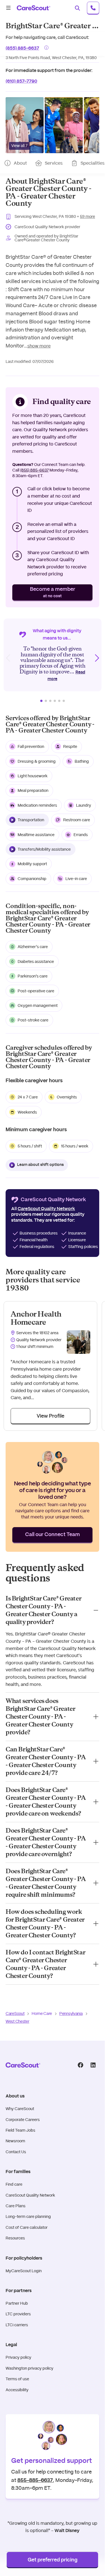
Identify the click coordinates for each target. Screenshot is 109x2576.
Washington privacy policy (29, 2368)
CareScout (15, 2013)
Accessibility (17, 2390)
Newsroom (15, 2141)
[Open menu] (8, 8)
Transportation (31, 820)
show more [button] (39, 346)
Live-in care (76, 879)
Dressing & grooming (37, 761)
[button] (25, 125)
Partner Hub (17, 2303)
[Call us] (93, 8)
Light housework (33, 776)
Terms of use (17, 2379)
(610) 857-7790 (21, 81)
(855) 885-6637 (22, 47)
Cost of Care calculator (27, 2227)
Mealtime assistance (36, 835)
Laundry (84, 805)
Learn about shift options (40, 1165)
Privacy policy (18, 2357)
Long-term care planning (28, 2216)
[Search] (77, 8)
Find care (14, 2184)
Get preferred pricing (53, 2560)
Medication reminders (37, 805)
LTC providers (18, 2314)
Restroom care (77, 820)
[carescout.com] (34, 8)
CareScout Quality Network (30, 2195)
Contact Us (16, 2152)
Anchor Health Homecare (36, 1318)
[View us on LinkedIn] (93, 2065)
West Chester (17, 2021)
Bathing (82, 761)
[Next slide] (97, 658)
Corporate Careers (23, 2120)
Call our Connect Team (53, 1535)
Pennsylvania (71, 2013)
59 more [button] (87, 216)
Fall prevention (31, 746)
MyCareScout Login (24, 2271)
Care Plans (16, 2206)
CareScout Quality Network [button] (46, 1209)
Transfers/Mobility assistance (44, 849)
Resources (15, 2238)
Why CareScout (20, 2109)
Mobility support (32, 864)
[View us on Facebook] (80, 2065)
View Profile (50, 1416)
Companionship (32, 879)
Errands (81, 835)
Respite (70, 746)
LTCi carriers (17, 2325)
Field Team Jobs (20, 2130)
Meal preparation (33, 790)
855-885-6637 (35, 2480)
